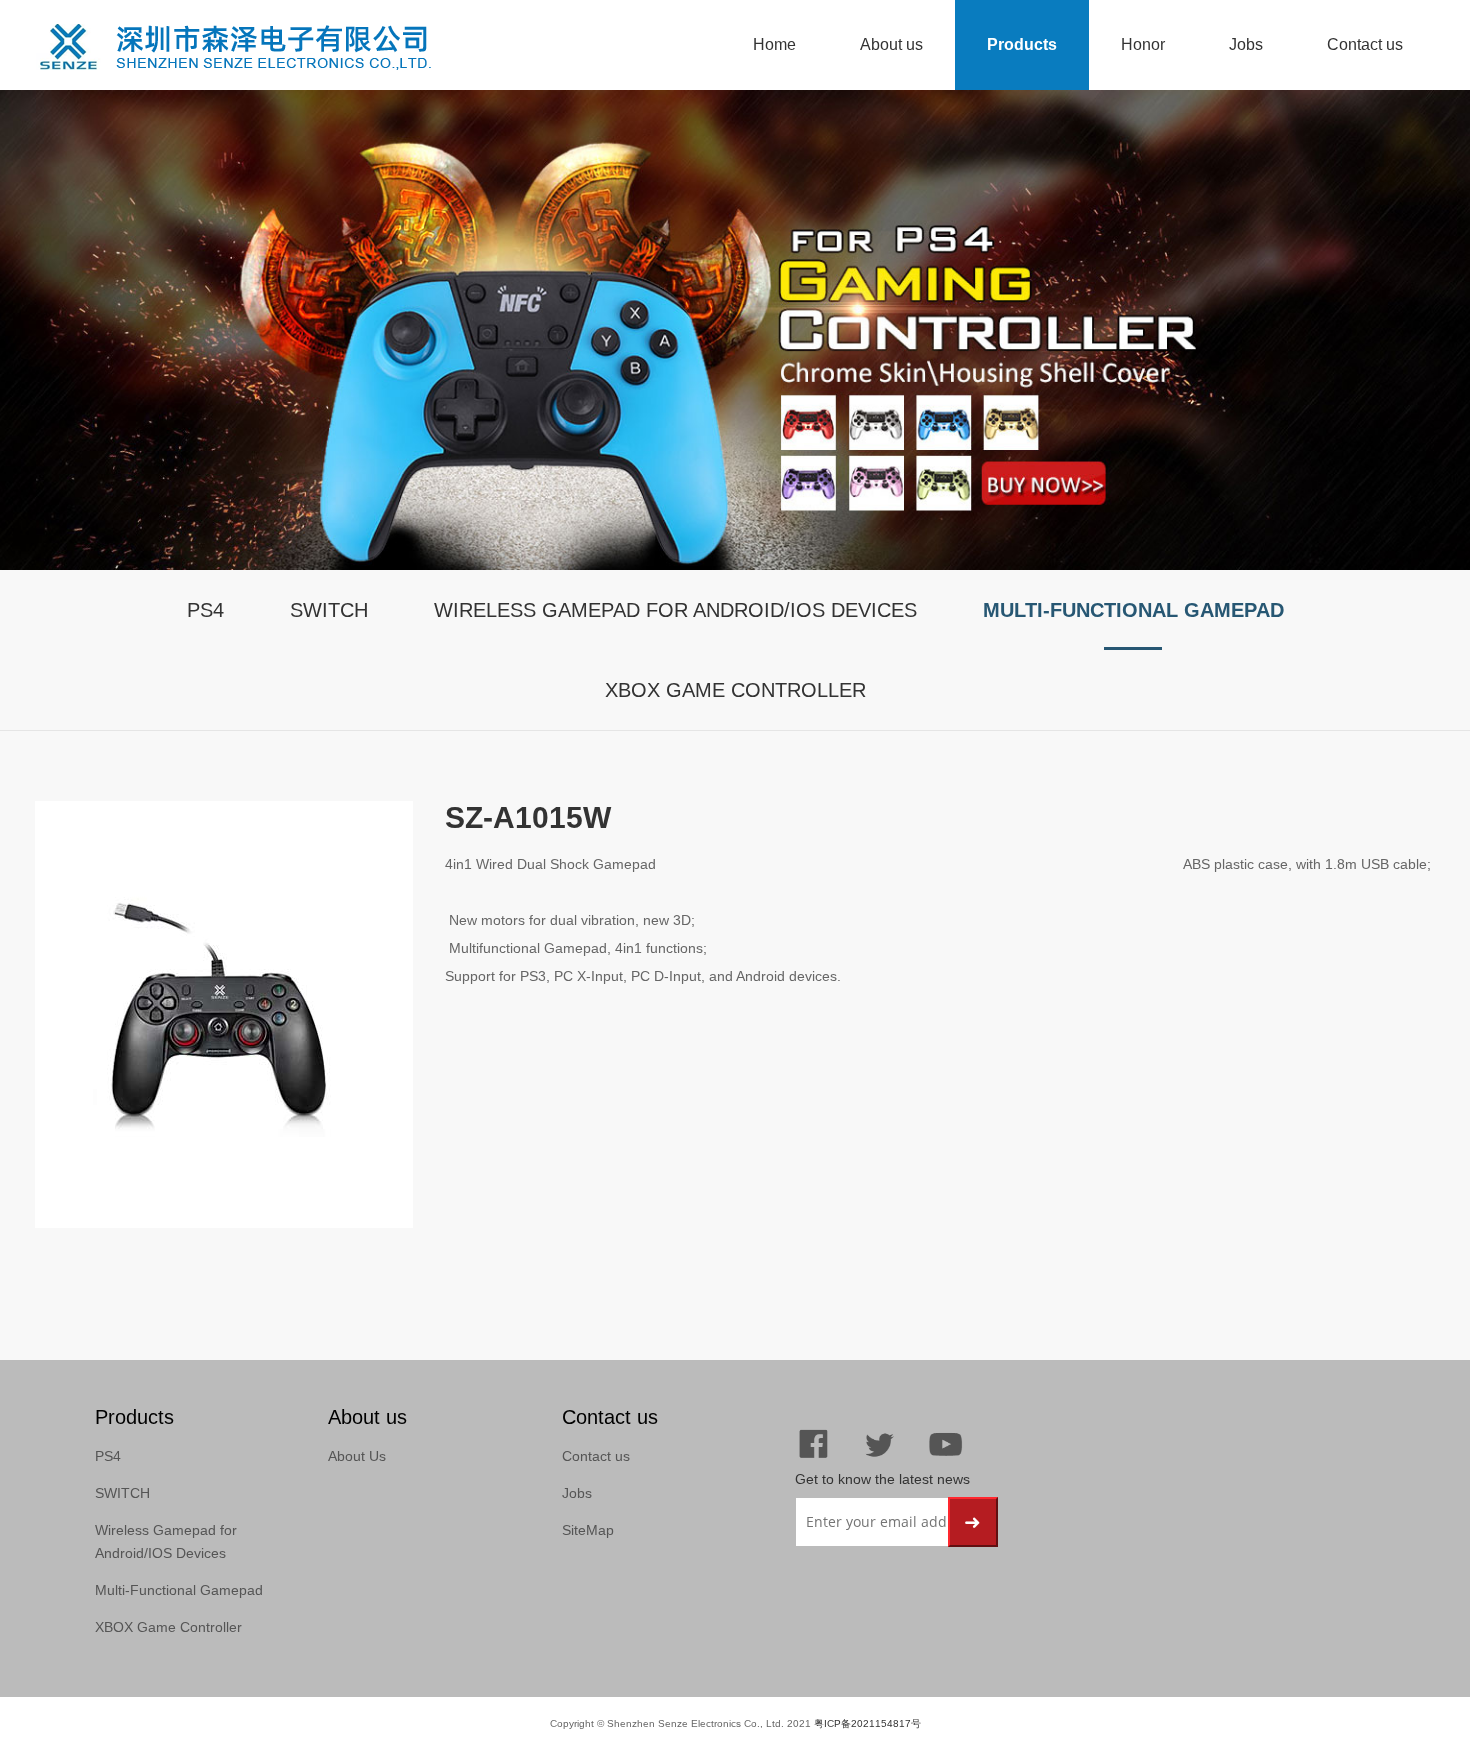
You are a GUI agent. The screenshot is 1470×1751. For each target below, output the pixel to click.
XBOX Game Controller (735, 690)
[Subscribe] (973, 1522)
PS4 (205, 610)
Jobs (1246, 44)
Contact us (1365, 44)
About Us (357, 1456)
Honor (1143, 44)
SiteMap (588, 1530)
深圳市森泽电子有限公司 (282, 47)
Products (1022, 44)
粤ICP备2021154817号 (867, 1723)
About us (891, 44)
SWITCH (329, 610)
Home (774, 44)
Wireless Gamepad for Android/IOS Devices (675, 610)
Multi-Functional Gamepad (1133, 610)
